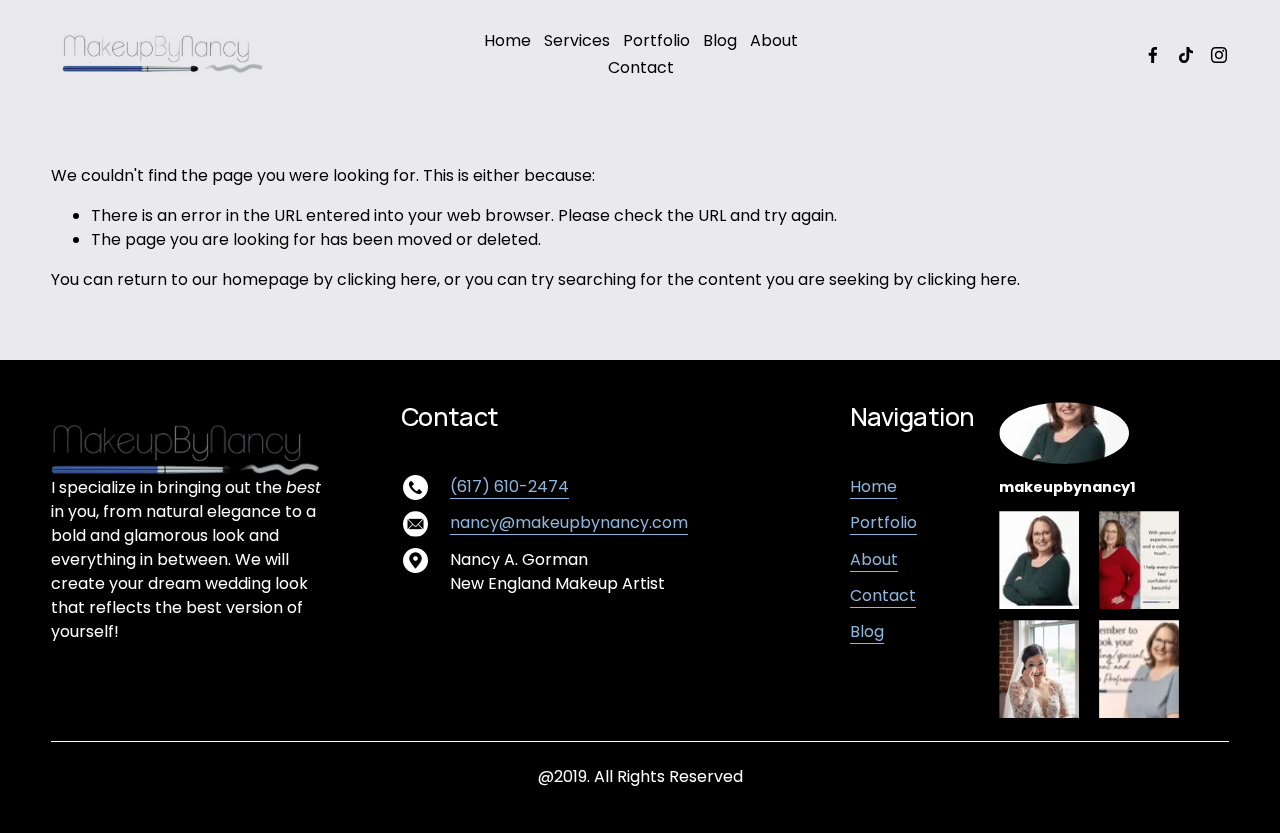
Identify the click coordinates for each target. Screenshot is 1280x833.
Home (507, 40)
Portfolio (656, 40)
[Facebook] (1153, 55)
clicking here (387, 279)
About (774, 40)
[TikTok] (1186, 55)
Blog (720, 40)
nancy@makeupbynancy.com (569, 522)
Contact (641, 67)
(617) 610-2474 (509, 486)
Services (577, 40)
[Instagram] (1219, 55)
